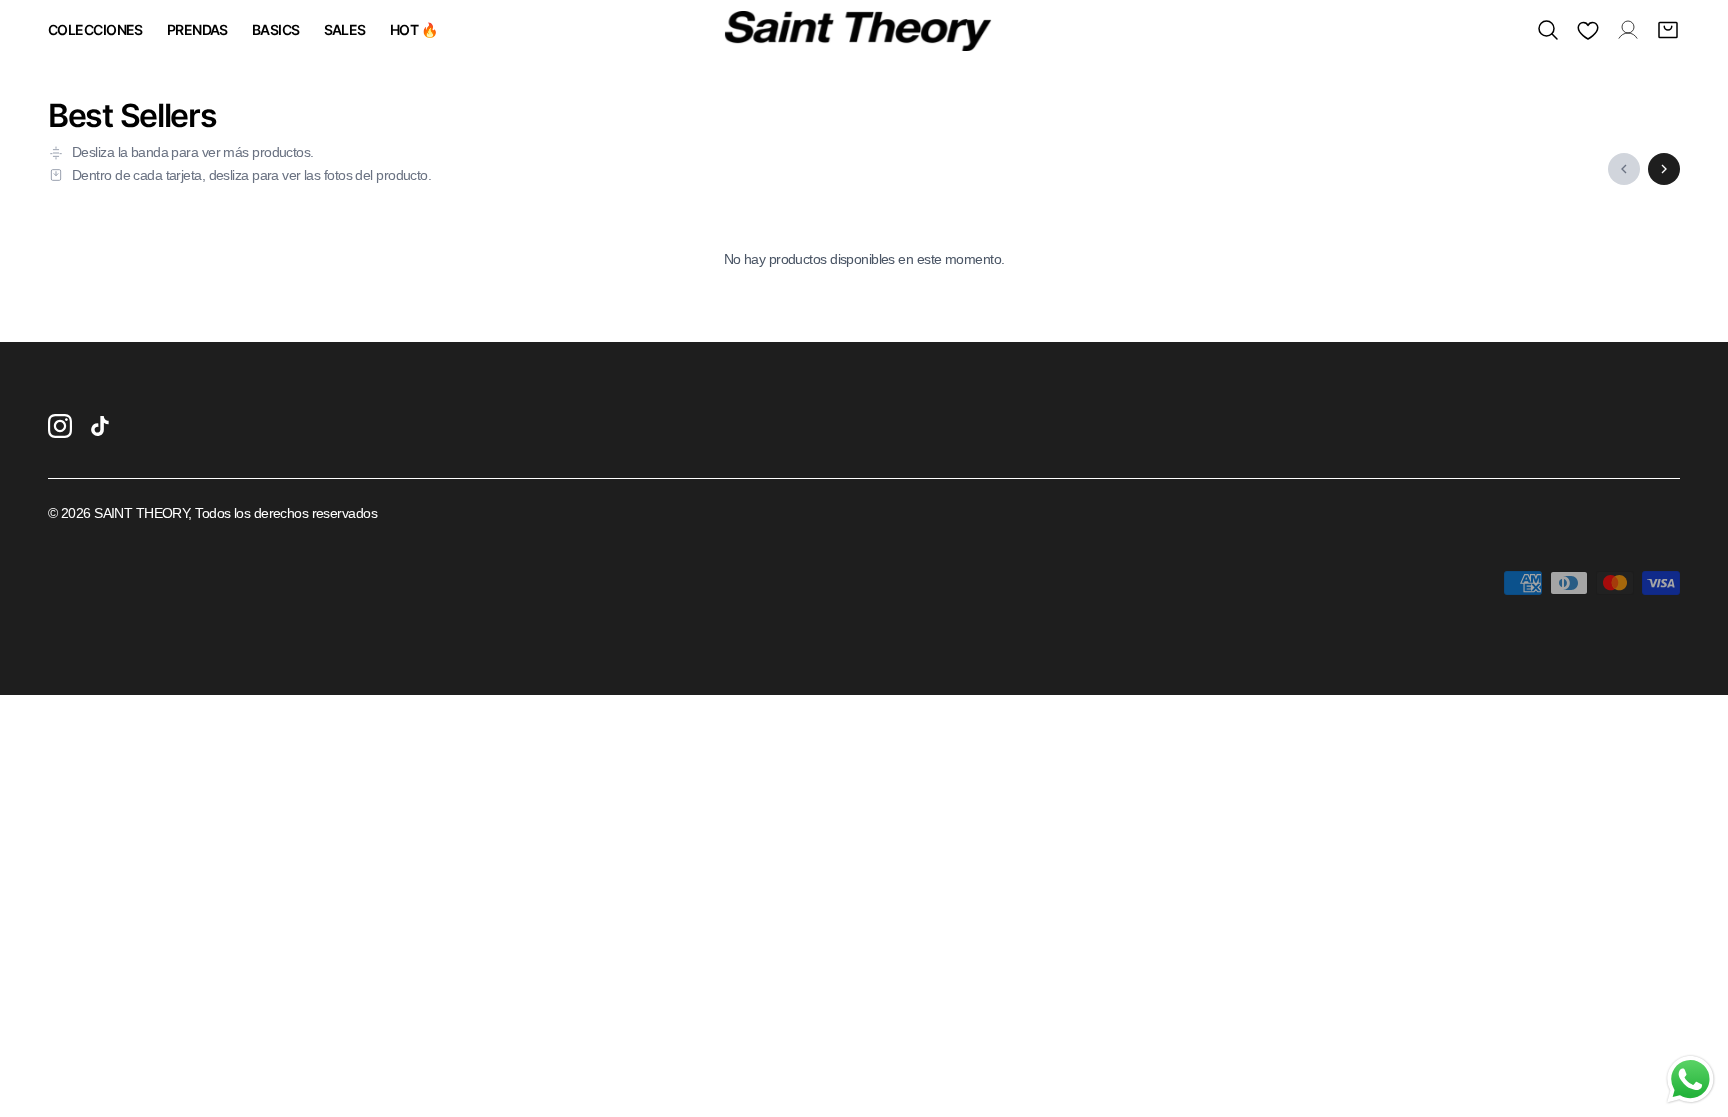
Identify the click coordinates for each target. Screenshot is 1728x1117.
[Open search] (1548, 30)
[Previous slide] (1624, 169)
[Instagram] (60, 426)
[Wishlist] (1588, 30)
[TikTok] (100, 426)
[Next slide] (1664, 169)
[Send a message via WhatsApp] (1690, 1079)
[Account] (1628, 30)
